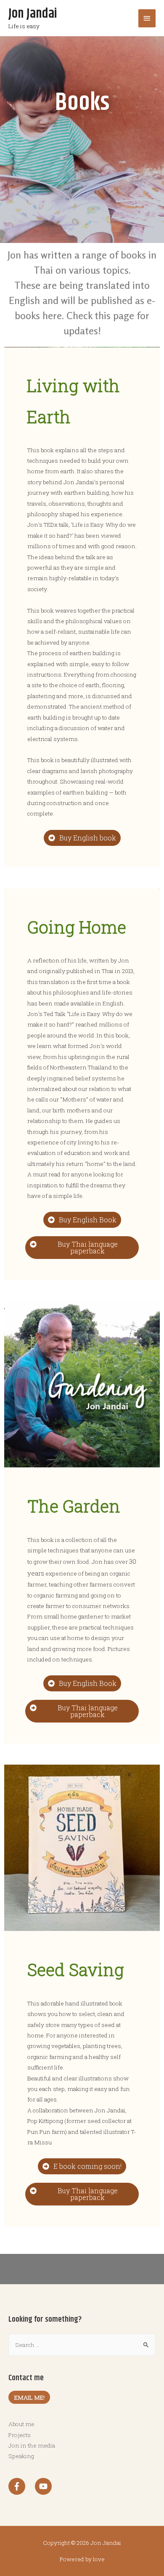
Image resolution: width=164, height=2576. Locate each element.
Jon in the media (32, 2445)
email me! (29, 2397)
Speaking (21, 2456)
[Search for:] (82, 2345)
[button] (82, 838)
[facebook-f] (21, 2486)
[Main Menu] (147, 18)
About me (21, 2424)
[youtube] (45, 2486)
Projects (20, 2435)
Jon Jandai (33, 14)
